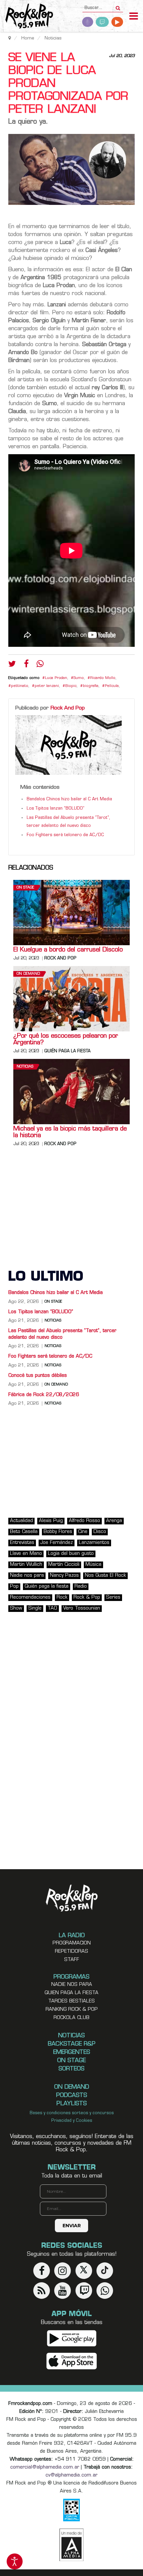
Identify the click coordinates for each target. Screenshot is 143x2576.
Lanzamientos (94, 1543)
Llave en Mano (26, 1554)
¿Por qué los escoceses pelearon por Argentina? (66, 1040)
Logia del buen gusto (71, 1554)
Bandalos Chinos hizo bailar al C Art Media (69, 799)
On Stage (25, 888)
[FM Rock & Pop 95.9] (27, 17)
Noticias (25, 1067)
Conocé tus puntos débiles (38, 1376)
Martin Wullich (26, 1565)
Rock (62, 1597)
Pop (14, 1587)
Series (113, 1597)
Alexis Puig (51, 1521)
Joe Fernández (57, 1543)
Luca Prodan (56, 678)
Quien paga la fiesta (71, 1993)
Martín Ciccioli (64, 1565)
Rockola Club (71, 2018)
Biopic (71, 686)
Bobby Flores (58, 1532)
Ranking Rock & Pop (72, 2010)
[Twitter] (12, 665)
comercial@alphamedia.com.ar (45, 2467)
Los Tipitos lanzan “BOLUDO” (56, 809)
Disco (100, 1532)
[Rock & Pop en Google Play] (72, 2338)
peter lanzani (47, 686)
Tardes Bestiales (71, 2001)
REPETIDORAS (71, 1952)
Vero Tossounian (82, 1608)
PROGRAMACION (72, 1943)
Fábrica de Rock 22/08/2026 (44, 1395)
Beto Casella (24, 1532)
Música (93, 1565)
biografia (91, 686)
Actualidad (21, 1521)
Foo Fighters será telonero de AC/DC (65, 835)
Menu (134, 17)
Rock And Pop (68, 708)
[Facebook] (26, 665)
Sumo (79, 678)
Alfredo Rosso (84, 1521)
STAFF (72, 1960)
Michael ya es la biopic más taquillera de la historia (70, 1133)
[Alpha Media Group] (71, 2545)
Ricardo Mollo (103, 678)
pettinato (20, 686)
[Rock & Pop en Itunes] (72, 2361)
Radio (81, 1587)
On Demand (28, 974)
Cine (83, 1532)
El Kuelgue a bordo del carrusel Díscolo (68, 950)
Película (112, 686)
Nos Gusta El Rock (105, 1576)
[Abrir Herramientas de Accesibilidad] (15, 2561)
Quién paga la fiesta (67, 1051)
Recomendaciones (30, 1597)
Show (16, 1608)
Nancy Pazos (64, 1576)
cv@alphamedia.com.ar (71, 2475)
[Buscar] (118, 6)
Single (35, 1608)
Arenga (114, 1521)
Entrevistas (22, 1543)
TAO (52, 1608)
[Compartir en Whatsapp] (40, 665)
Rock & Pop (87, 1597)
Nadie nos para (27, 1576)
